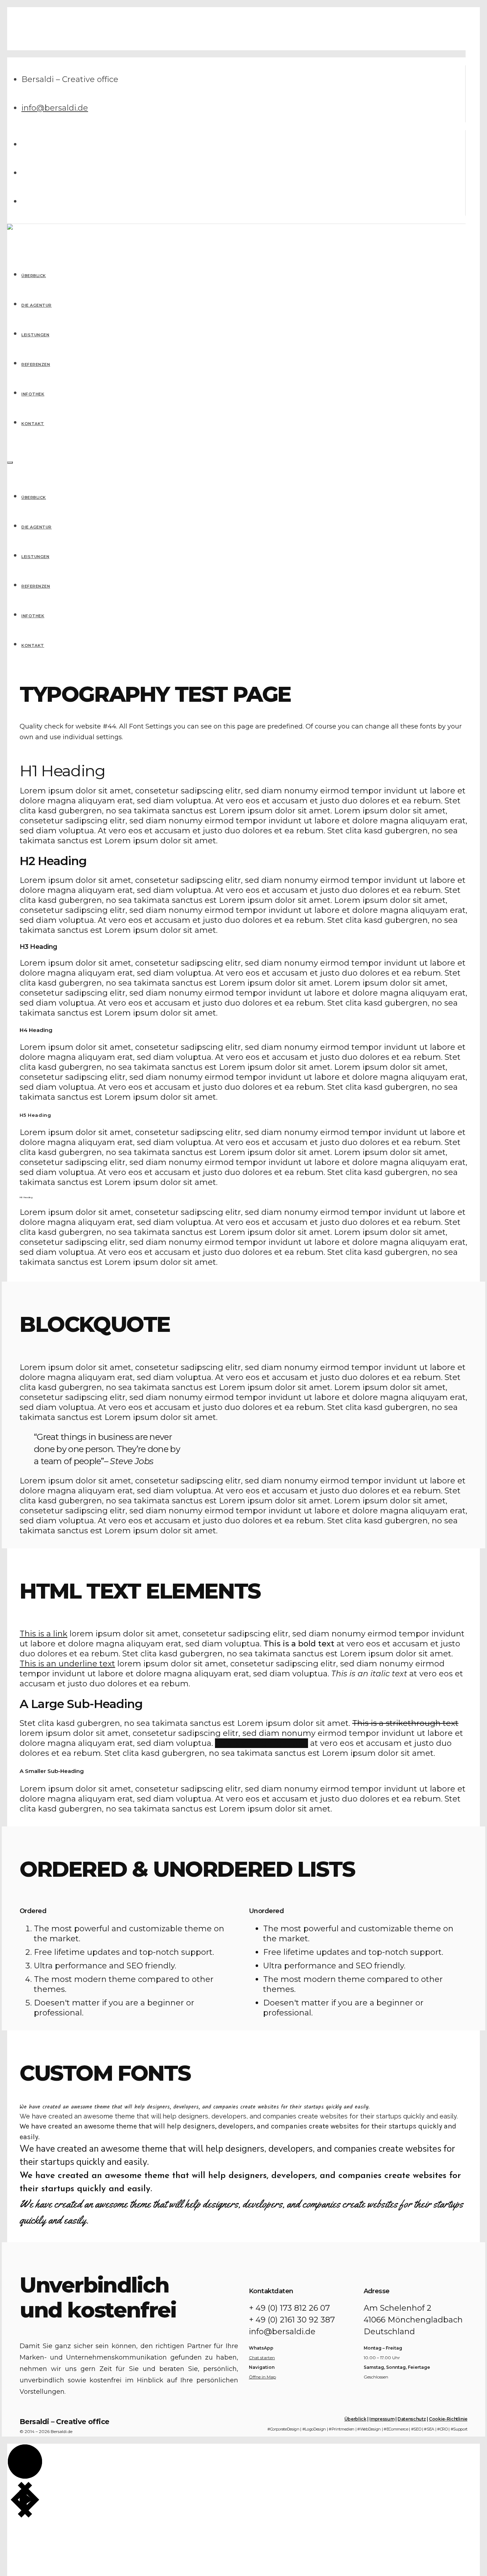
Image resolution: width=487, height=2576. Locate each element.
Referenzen (36, 586)
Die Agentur (37, 527)
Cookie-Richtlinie (448, 2419)
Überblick (34, 497)
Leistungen (35, 557)
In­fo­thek (33, 616)
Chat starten (262, 2358)
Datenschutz (412, 2419)
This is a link (43, 1634)
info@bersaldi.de (55, 108)
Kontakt (33, 645)
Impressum (382, 2419)
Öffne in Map (262, 2377)
